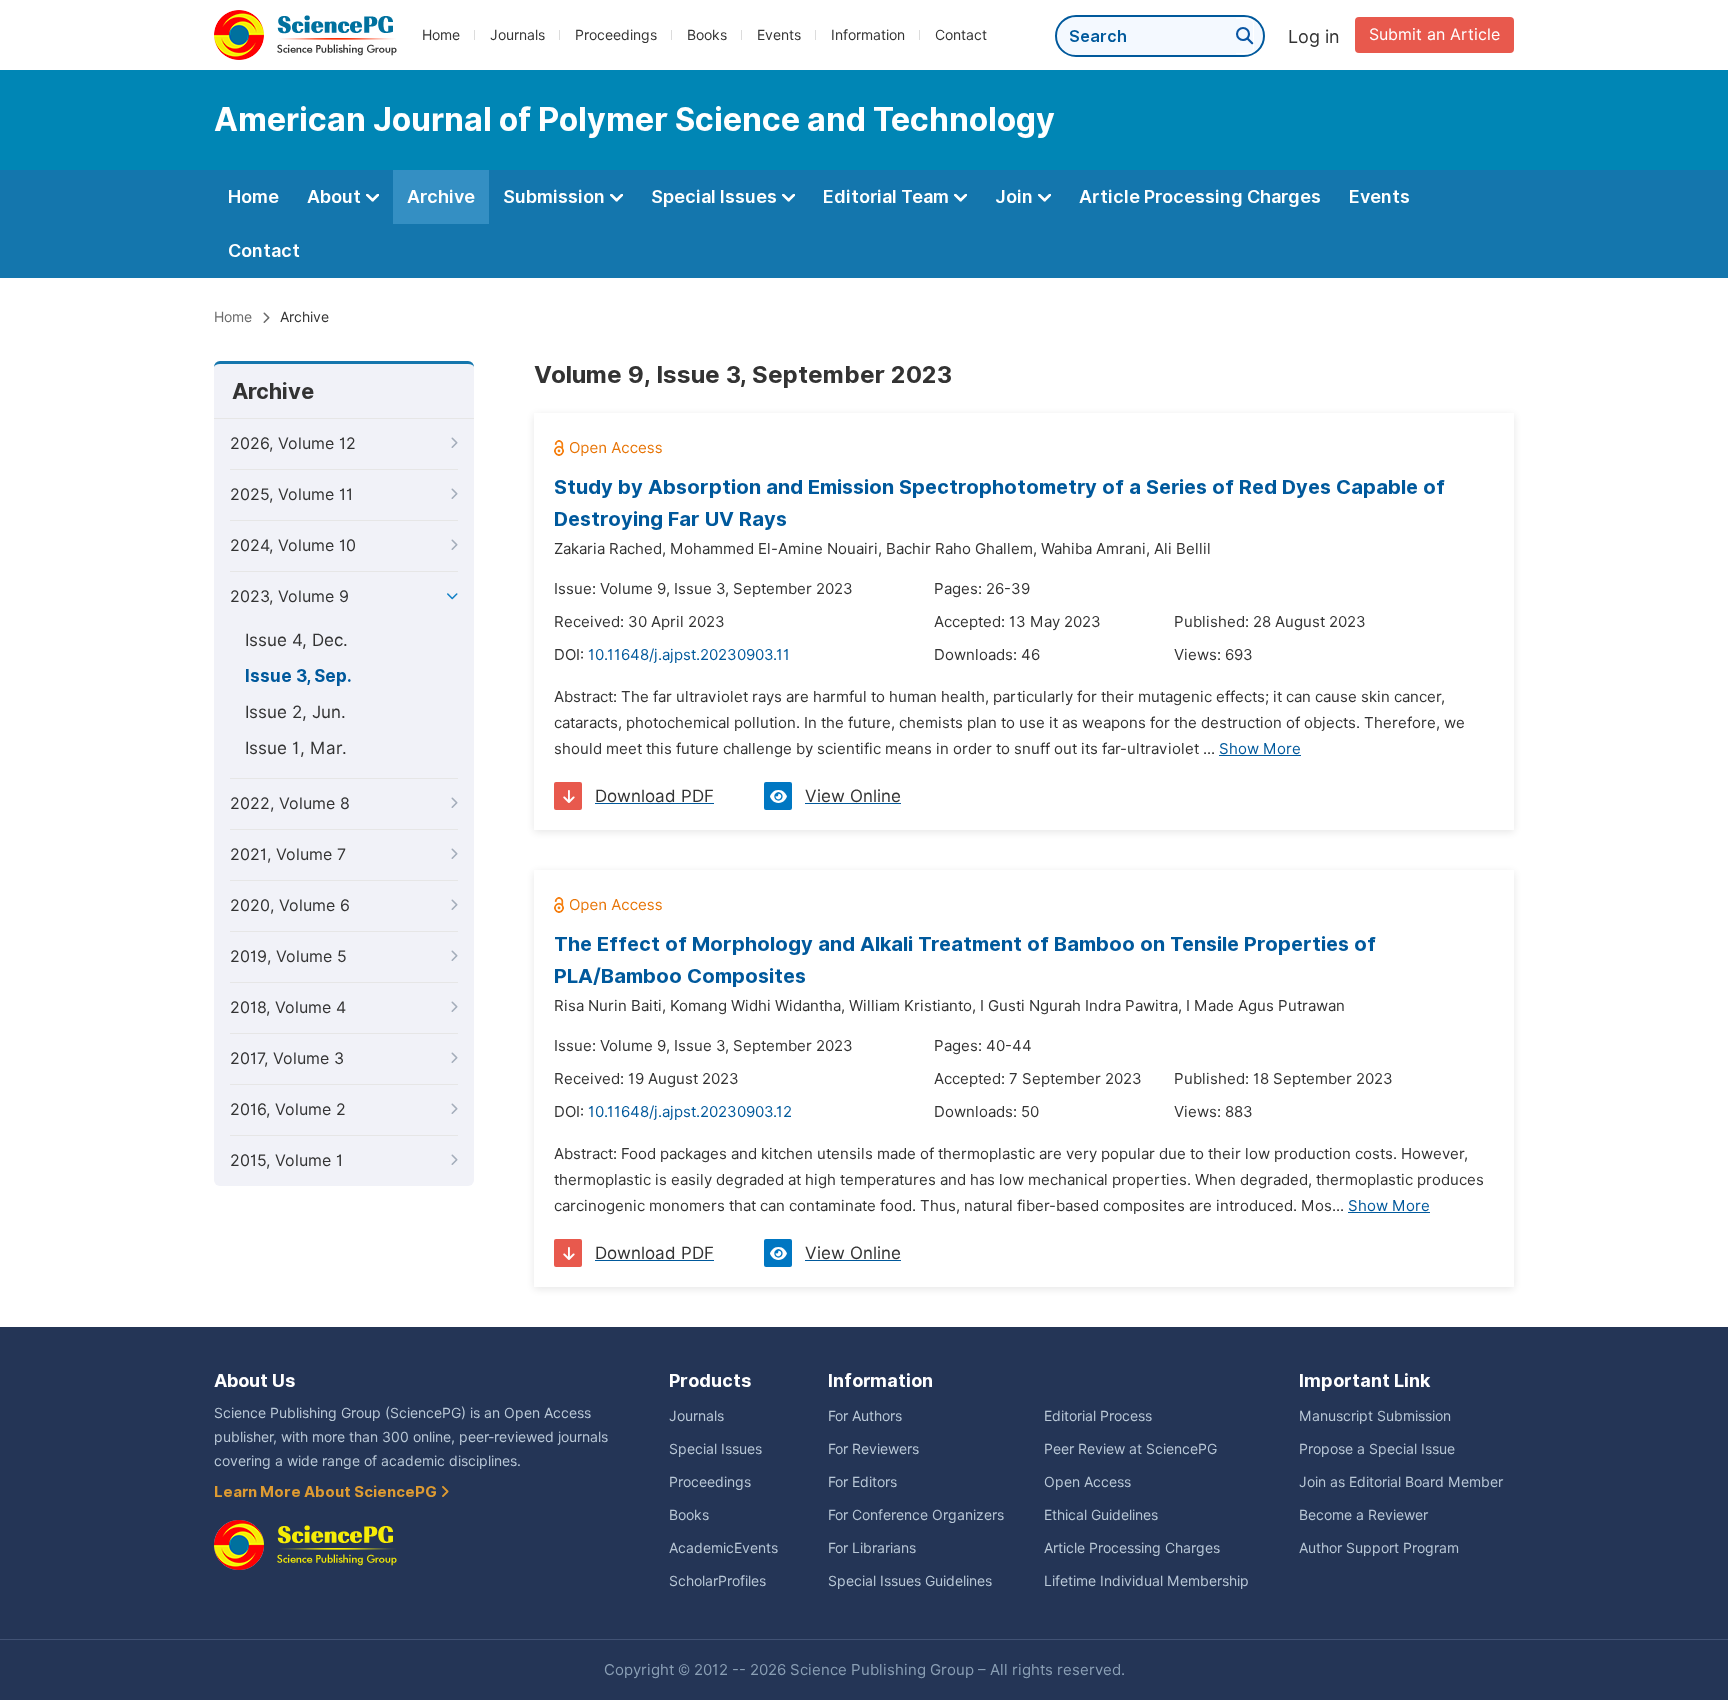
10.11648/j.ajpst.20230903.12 (690, 1112)
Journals (517, 35)
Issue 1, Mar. (296, 748)
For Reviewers (873, 1449)
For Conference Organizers (916, 1515)
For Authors (865, 1416)
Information (868, 35)
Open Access (1087, 1482)
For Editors (862, 1482)
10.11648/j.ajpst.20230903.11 (689, 655)
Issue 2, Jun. (295, 712)
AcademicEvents (723, 1548)
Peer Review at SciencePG (1130, 1449)
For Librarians (872, 1548)
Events (779, 35)
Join (1016, 196)
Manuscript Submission (1375, 1416)
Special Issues (716, 196)
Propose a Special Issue (1377, 1449)
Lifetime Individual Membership (1146, 1581)
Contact (961, 35)
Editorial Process (1098, 1416)
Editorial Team (888, 196)
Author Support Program (1379, 1548)
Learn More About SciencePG (327, 1492)
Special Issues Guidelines (910, 1581)
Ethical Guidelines (1101, 1515)
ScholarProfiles (717, 1581)
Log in (1314, 36)
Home (441, 35)
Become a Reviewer (1363, 1515)
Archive (441, 196)
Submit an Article (1434, 34)
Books (707, 35)
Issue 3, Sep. (298, 676)
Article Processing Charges (1200, 196)
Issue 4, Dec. (296, 640)
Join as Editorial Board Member (1401, 1482)
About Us (254, 1380)
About (336, 196)
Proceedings (616, 35)
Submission (556, 196)
